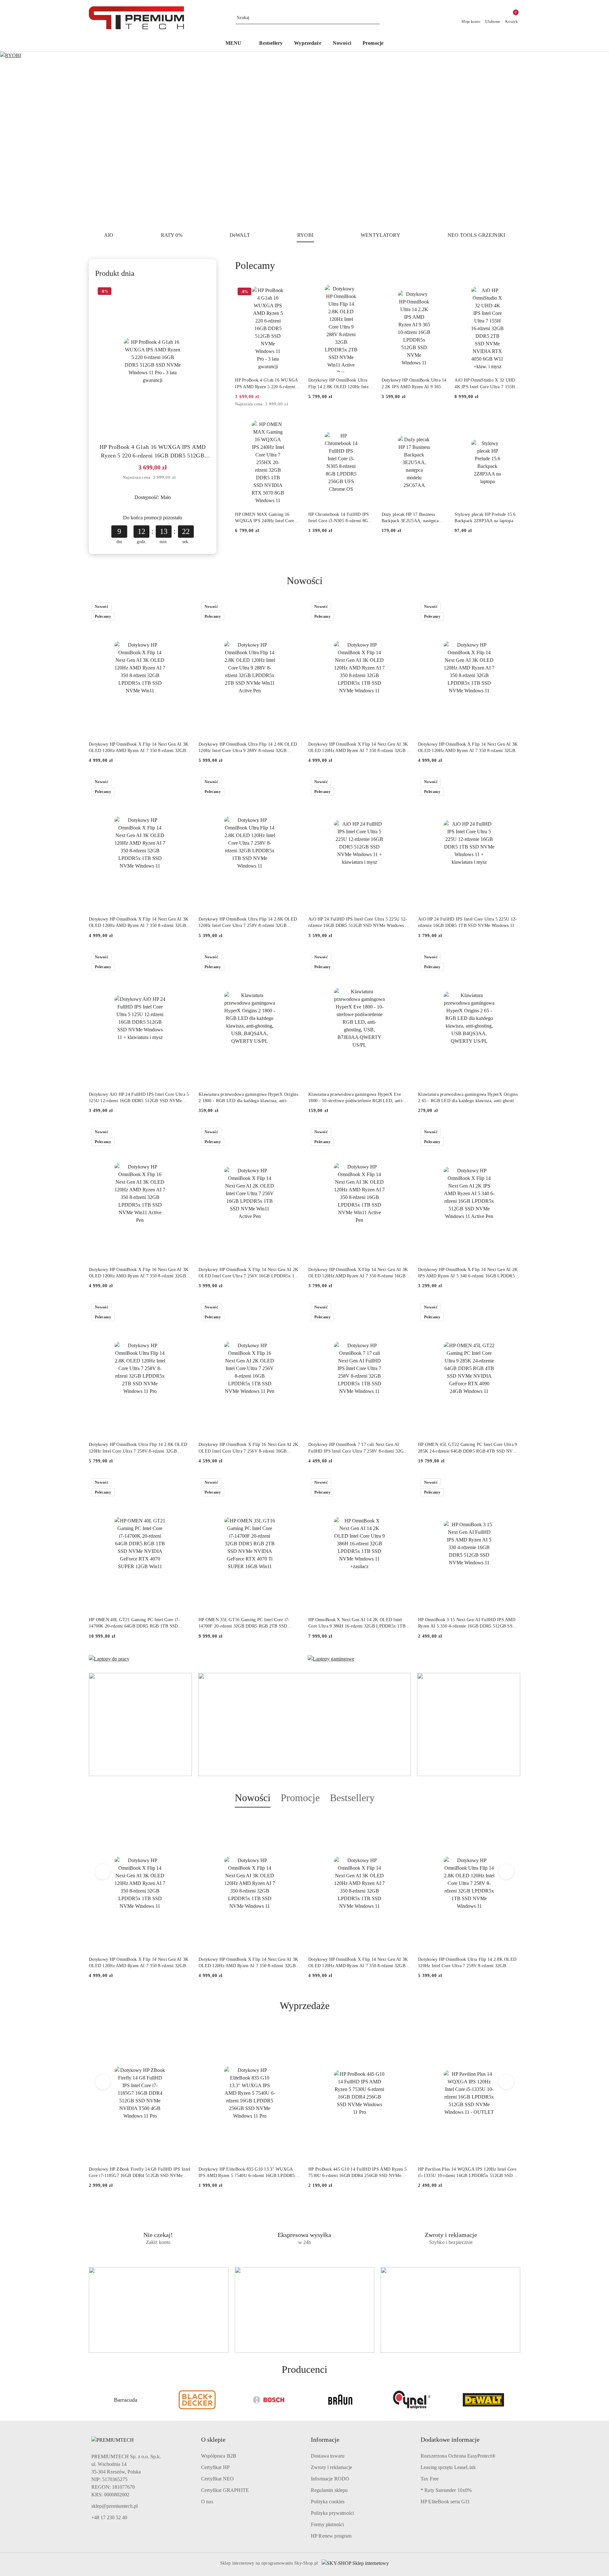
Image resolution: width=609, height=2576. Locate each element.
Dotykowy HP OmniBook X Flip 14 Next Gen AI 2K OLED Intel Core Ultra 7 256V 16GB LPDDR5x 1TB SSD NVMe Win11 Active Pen (249, 1273)
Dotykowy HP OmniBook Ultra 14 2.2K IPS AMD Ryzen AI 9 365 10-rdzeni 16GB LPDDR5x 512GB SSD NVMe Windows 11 (414, 384)
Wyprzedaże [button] (305, 2006)
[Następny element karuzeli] (517, 2400)
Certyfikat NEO (217, 2479)
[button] (237, 44)
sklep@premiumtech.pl (115, 2506)
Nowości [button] (253, 1798)
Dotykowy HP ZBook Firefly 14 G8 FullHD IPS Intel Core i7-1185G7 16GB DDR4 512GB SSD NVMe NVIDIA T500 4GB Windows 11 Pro (140, 2173)
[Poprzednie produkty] (103, 1872)
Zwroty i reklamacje (331, 2467)
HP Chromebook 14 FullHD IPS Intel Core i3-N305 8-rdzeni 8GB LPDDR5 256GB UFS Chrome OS (341, 518)
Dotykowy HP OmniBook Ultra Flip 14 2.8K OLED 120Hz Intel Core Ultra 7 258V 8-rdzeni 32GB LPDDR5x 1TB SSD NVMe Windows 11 (248, 923)
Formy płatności (327, 2524)
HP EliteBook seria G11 (445, 2502)
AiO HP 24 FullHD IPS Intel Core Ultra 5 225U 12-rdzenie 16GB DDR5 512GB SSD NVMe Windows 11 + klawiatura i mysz (359, 923)
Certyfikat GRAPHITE (225, 2490)
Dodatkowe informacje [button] (450, 2440)
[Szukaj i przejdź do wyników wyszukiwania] (376, 18)
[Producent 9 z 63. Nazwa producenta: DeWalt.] (412, 2400)
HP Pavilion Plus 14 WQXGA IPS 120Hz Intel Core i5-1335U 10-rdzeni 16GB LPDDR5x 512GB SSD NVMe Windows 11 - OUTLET (467, 2173)
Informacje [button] (325, 2440)
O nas (207, 2502)
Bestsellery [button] (352, 1798)
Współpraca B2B (219, 2456)
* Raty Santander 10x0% (446, 2490)
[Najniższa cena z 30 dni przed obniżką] (180, 478)
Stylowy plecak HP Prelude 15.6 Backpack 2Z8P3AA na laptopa (485, 518)
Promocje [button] (300, 1798)
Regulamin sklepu (329, 2490)
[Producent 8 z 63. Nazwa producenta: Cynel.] (340, 2400)
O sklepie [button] (213, 2440)
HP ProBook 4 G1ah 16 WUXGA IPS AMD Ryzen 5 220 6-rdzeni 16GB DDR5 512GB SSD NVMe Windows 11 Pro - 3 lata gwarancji (153, 452)
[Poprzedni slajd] (14, 139)
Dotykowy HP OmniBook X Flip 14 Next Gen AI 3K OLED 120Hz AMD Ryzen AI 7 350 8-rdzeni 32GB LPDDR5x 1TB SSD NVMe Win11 (139, 748)
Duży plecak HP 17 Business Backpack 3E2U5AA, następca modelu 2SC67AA (410, 518)
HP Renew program (331, 2536)
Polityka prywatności (332, 2513)
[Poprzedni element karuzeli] (92, 2400)
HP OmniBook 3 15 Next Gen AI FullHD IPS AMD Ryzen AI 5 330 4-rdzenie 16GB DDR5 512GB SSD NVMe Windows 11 (467, 1623)
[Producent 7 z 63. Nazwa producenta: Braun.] (269, 2400)
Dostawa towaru (328, 2456)
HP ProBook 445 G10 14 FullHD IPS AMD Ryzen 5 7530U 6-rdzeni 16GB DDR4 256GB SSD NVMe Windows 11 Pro (357, 2173)
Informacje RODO (330, 2479)
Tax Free (430, 2479)
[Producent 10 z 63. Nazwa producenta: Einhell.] (483, 2400)
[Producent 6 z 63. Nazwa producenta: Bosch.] (197, 2400)
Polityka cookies (328, 2502)
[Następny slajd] (595, 139)
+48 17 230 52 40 (109, 2517)
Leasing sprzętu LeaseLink (448, 2467)
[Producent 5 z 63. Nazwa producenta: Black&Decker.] (126, 2400)
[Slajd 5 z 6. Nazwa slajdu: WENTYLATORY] (304, 139)
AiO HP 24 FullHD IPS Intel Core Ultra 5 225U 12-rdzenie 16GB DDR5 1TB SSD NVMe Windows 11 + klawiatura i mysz (468, 923)
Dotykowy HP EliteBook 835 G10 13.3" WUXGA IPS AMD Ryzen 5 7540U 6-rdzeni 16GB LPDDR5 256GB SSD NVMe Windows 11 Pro (247, 2173)
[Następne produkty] (506, 1872)
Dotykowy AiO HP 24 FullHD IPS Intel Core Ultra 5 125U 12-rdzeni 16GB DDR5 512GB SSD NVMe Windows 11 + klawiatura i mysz (139, 1098)
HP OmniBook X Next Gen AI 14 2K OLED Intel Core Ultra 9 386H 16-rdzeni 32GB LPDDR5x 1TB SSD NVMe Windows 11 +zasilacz (357, 1623)
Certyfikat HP (215, 2467)
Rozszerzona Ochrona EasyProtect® (458, 2456)
